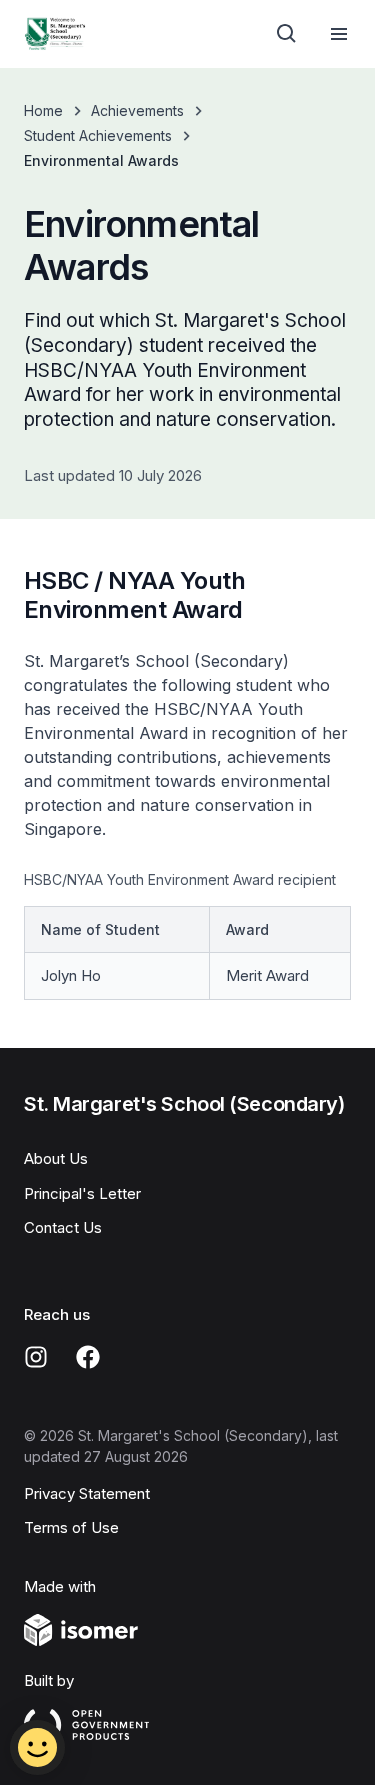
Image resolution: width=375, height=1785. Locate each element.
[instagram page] (36, 1357)
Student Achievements (98, 135)
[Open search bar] (287, 34)
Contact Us (63, 1227)
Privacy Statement (87, 1493)
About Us (56, 1158)
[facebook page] (88, 1357)
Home (43, 110)
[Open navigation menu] (339, 34)
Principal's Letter (82, 1193)
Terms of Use (71, 1527)
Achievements (137, 110)
